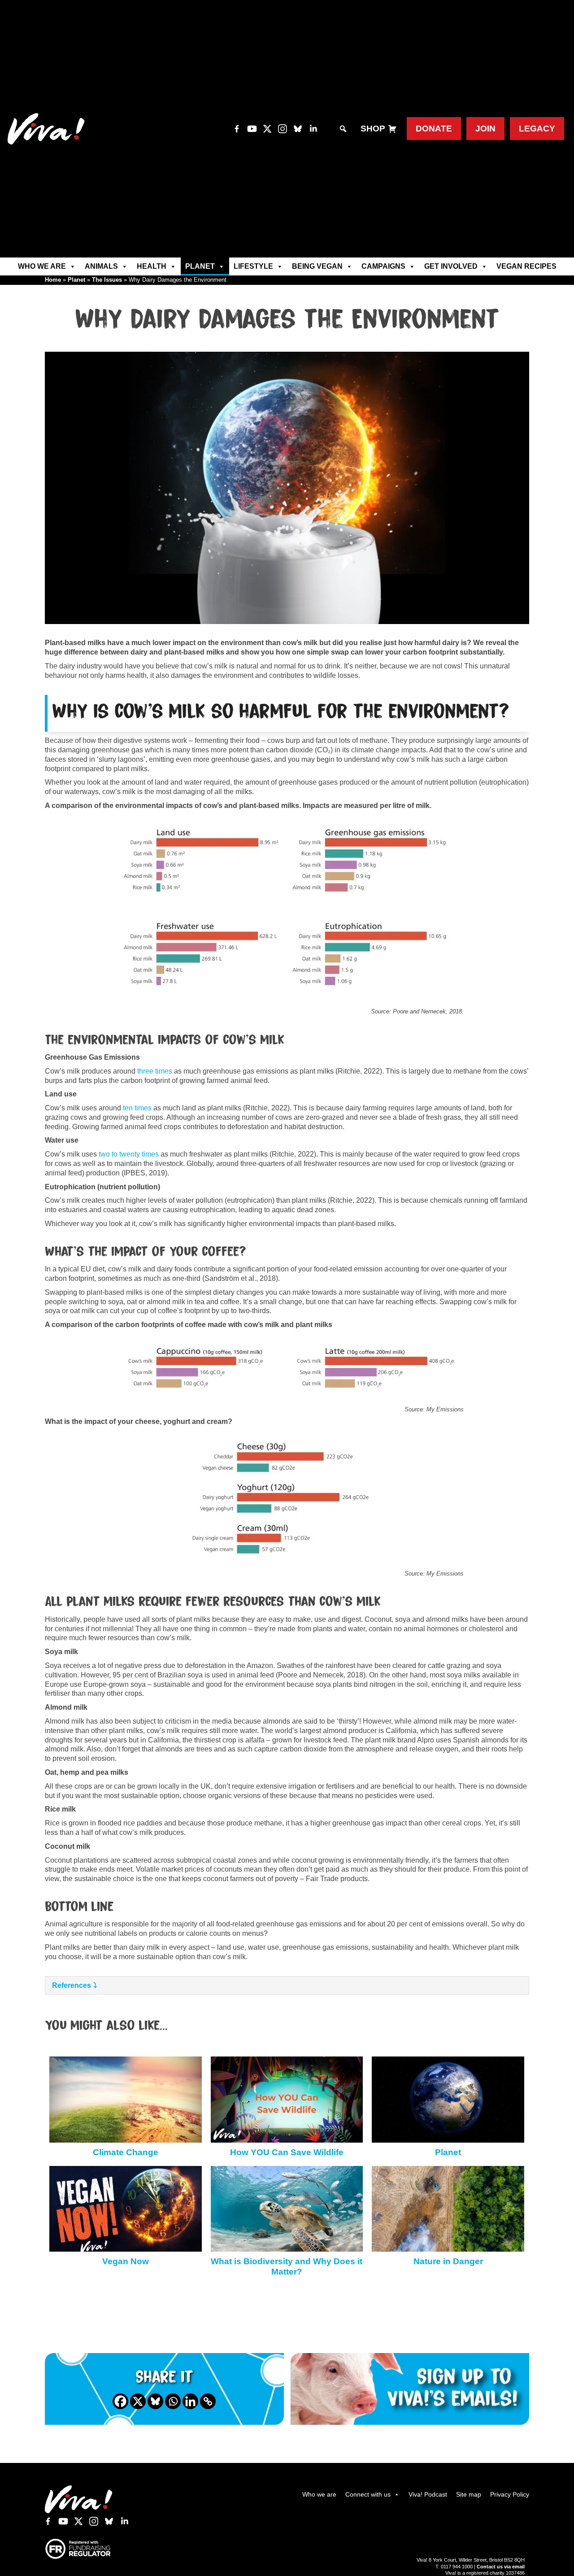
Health (152, 266)
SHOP (373, 129)
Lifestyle (253, 266)
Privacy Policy (510, 2494)
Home (53, 280)
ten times (137, 1108)
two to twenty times (129, 1154)
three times (155, 1071)
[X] (138, 2401)
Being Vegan (317, 266)
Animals (101, 266)
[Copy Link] (208, 2401)
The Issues (107, 280)
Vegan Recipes (526, 266)
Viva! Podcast (428, 2494)
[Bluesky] (155, 2401)
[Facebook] (120, 2401)
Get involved (451, 266)
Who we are (42, 266)
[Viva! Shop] (392, 129)
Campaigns (383, 266)
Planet (200, 266)
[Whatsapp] (173, 2401)
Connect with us (368, 2494)
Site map (469, 2494)
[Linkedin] (190, 2401)
